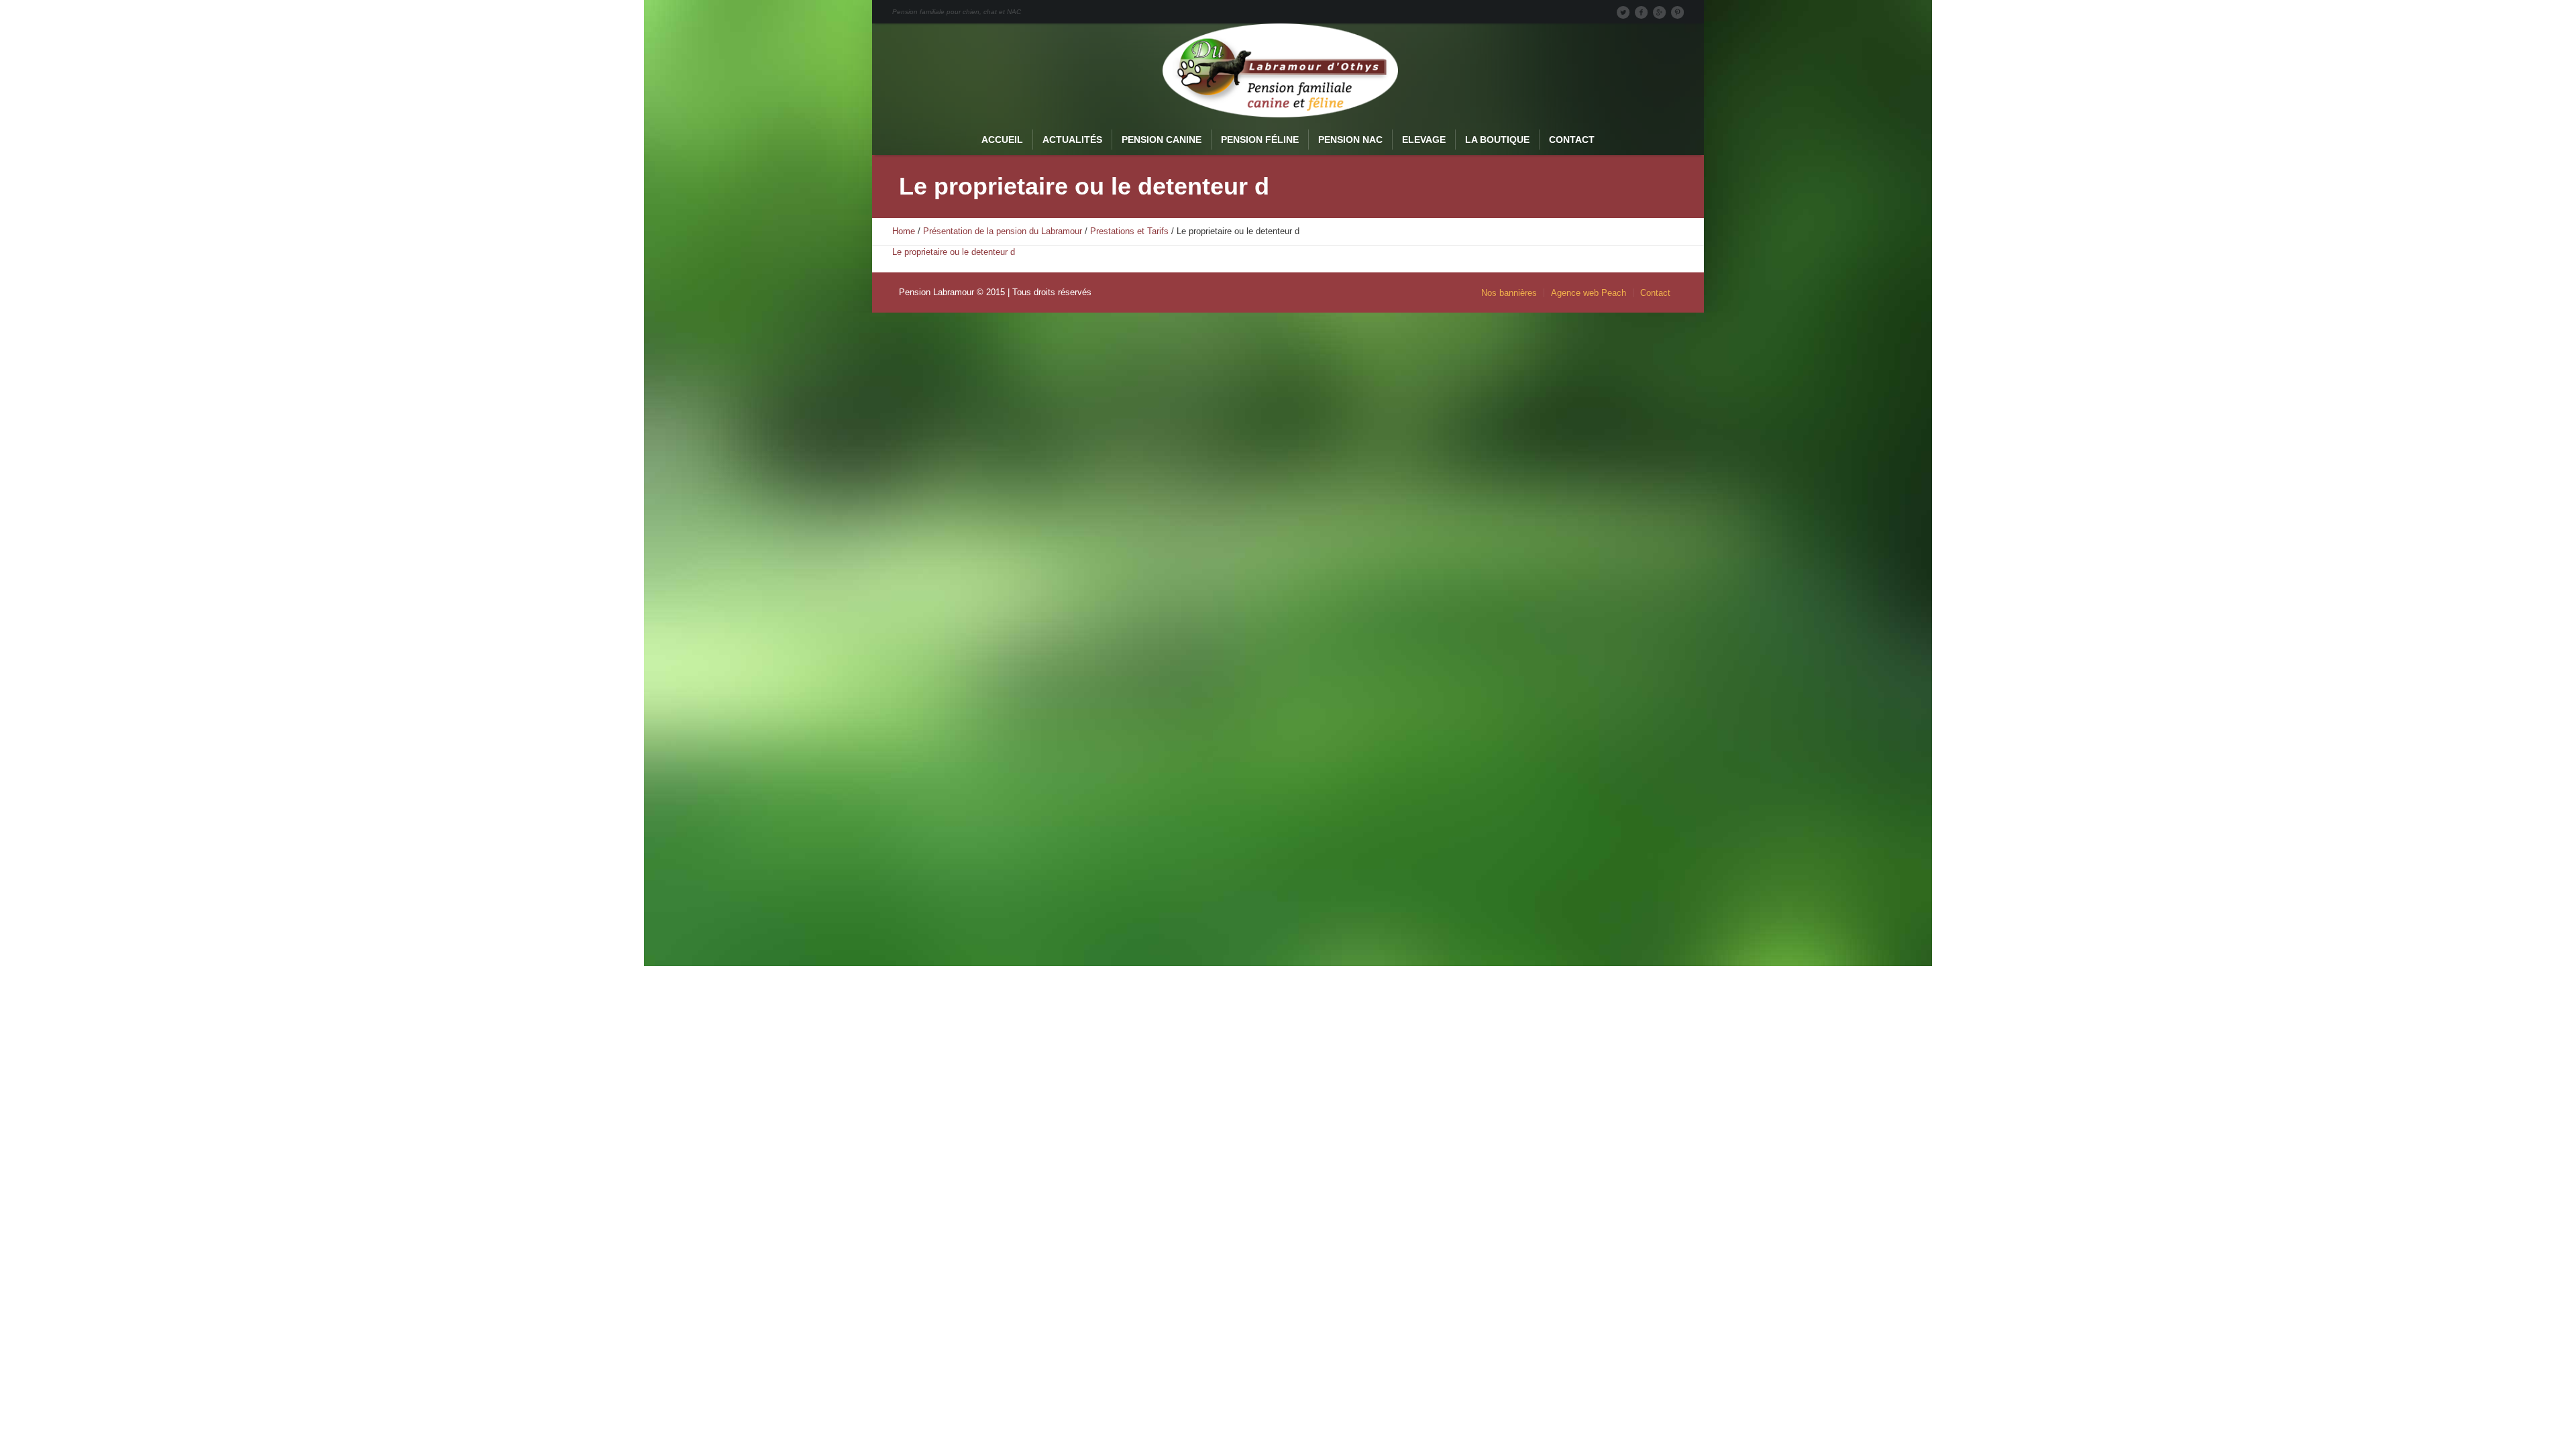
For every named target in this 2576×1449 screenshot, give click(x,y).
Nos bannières (1509, 293)
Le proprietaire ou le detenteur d (954, 252)
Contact (1655, 293)
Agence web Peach (1589, 293)
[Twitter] (1623, 12)
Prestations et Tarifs (1129, 231)
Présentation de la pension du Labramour (1003, 231)
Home (904, 231)
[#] (1677, 12)
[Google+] (1659, 12)
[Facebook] (1641, 12)
